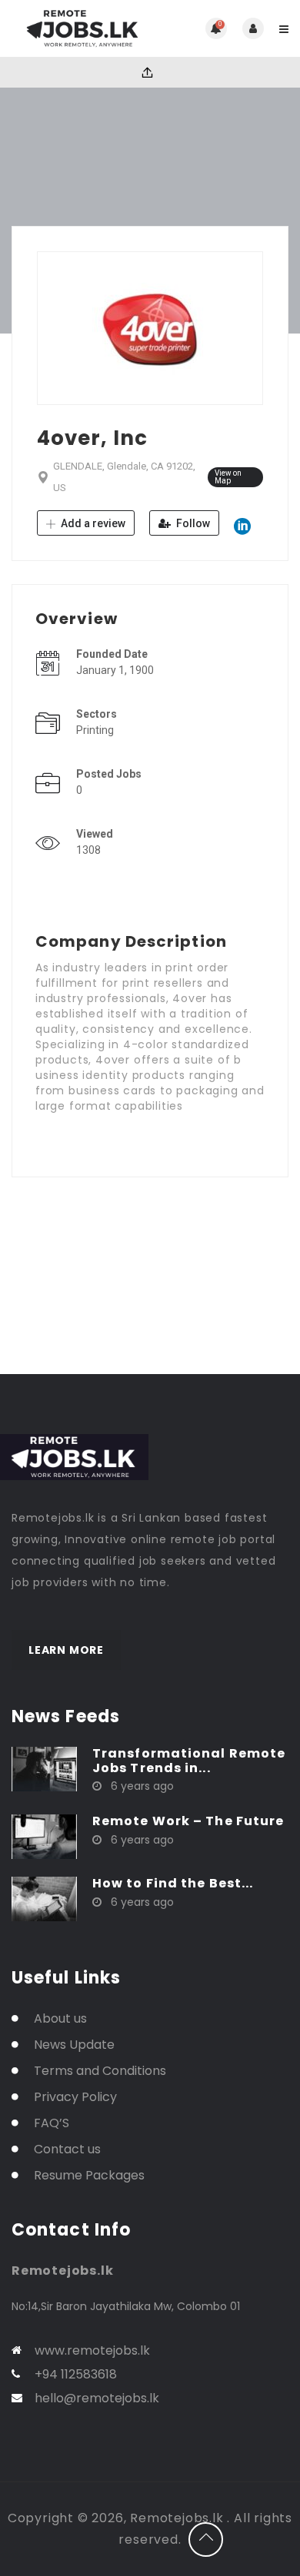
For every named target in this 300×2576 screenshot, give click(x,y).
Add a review (92, 523)
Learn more (66, 1650)
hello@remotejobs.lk (97, 2398)
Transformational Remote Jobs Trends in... (189, 1761)
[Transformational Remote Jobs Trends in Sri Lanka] (44, 1768)
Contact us (67, 2149)
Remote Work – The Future (188, 1821)
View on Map (228, 477)
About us (60, 2018)
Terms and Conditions (100, 2071)
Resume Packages (89, 2175)
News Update (74, 2045)
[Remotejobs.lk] (81, 28)
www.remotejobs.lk (92, 2350)
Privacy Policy (75, 2097)
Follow (192, 523)
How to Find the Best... (173, 1883)
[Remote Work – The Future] (44, 1836)
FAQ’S (52, 2123)
